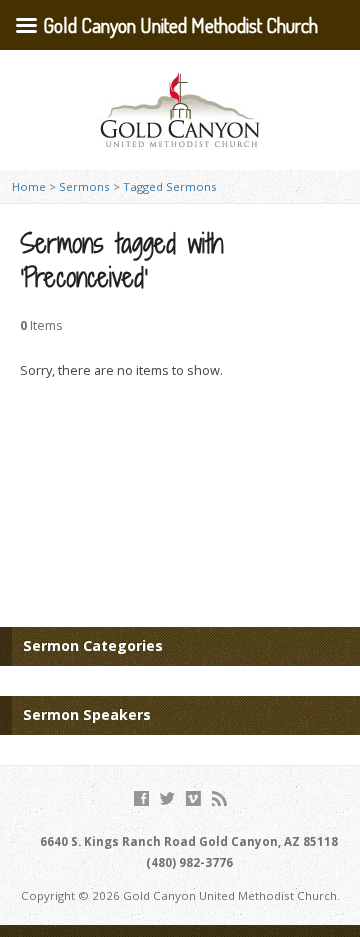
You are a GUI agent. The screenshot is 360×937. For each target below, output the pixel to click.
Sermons (84, 186)
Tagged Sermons (170, 186)
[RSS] (219, 798)
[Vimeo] (193, 798)
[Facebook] (141, 798)
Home (29, 186)
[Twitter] (167, 798)
